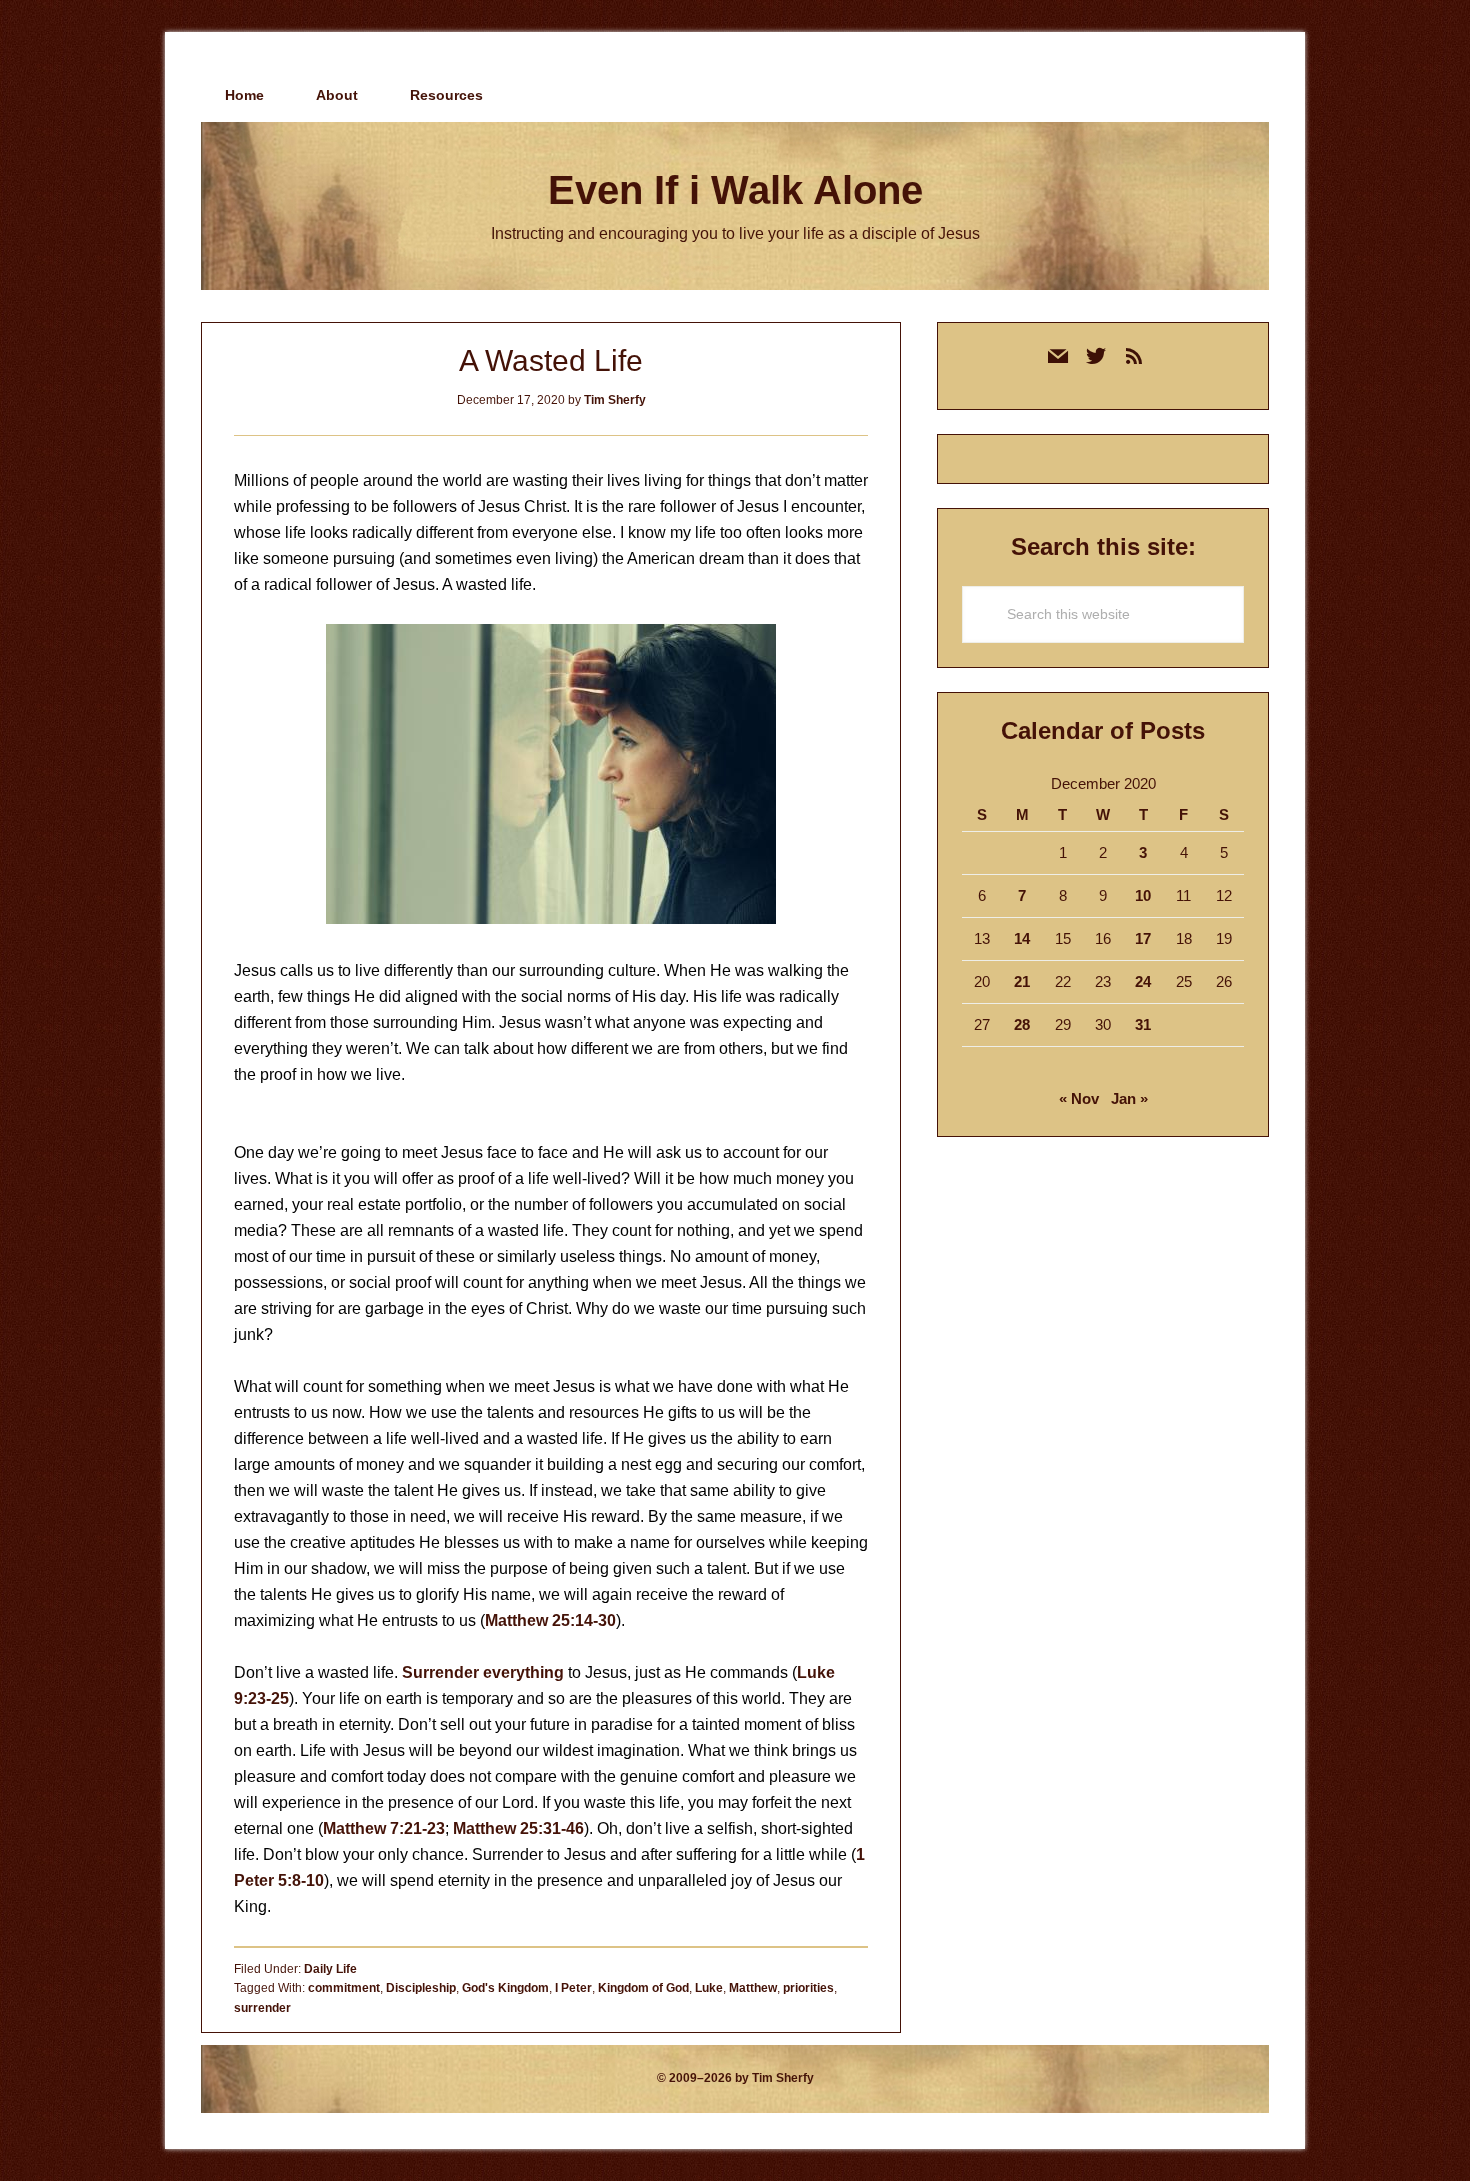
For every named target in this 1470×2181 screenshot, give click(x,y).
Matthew (753, 1988)
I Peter (573, 1988)
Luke (709, 1988)
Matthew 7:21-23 (384, 1828)
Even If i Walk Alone (735, 190)
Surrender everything (483, 1672)
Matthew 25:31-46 (518, 1828)
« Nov (1079, 1098)
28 (1022, 1024)
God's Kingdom (505, 1988)
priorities (808, 1988)
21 (1022, 981)
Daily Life (330, 1969)
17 (1143, 938)
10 (1143, 895)
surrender (262, 2008)
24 (1143, 981)
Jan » (1129, 1098)
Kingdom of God (643, 1988)
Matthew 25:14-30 (550, 1620)
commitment (344, 1988)
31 (1143, 1024)
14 (1022, 938)
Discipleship (421, 1988)
